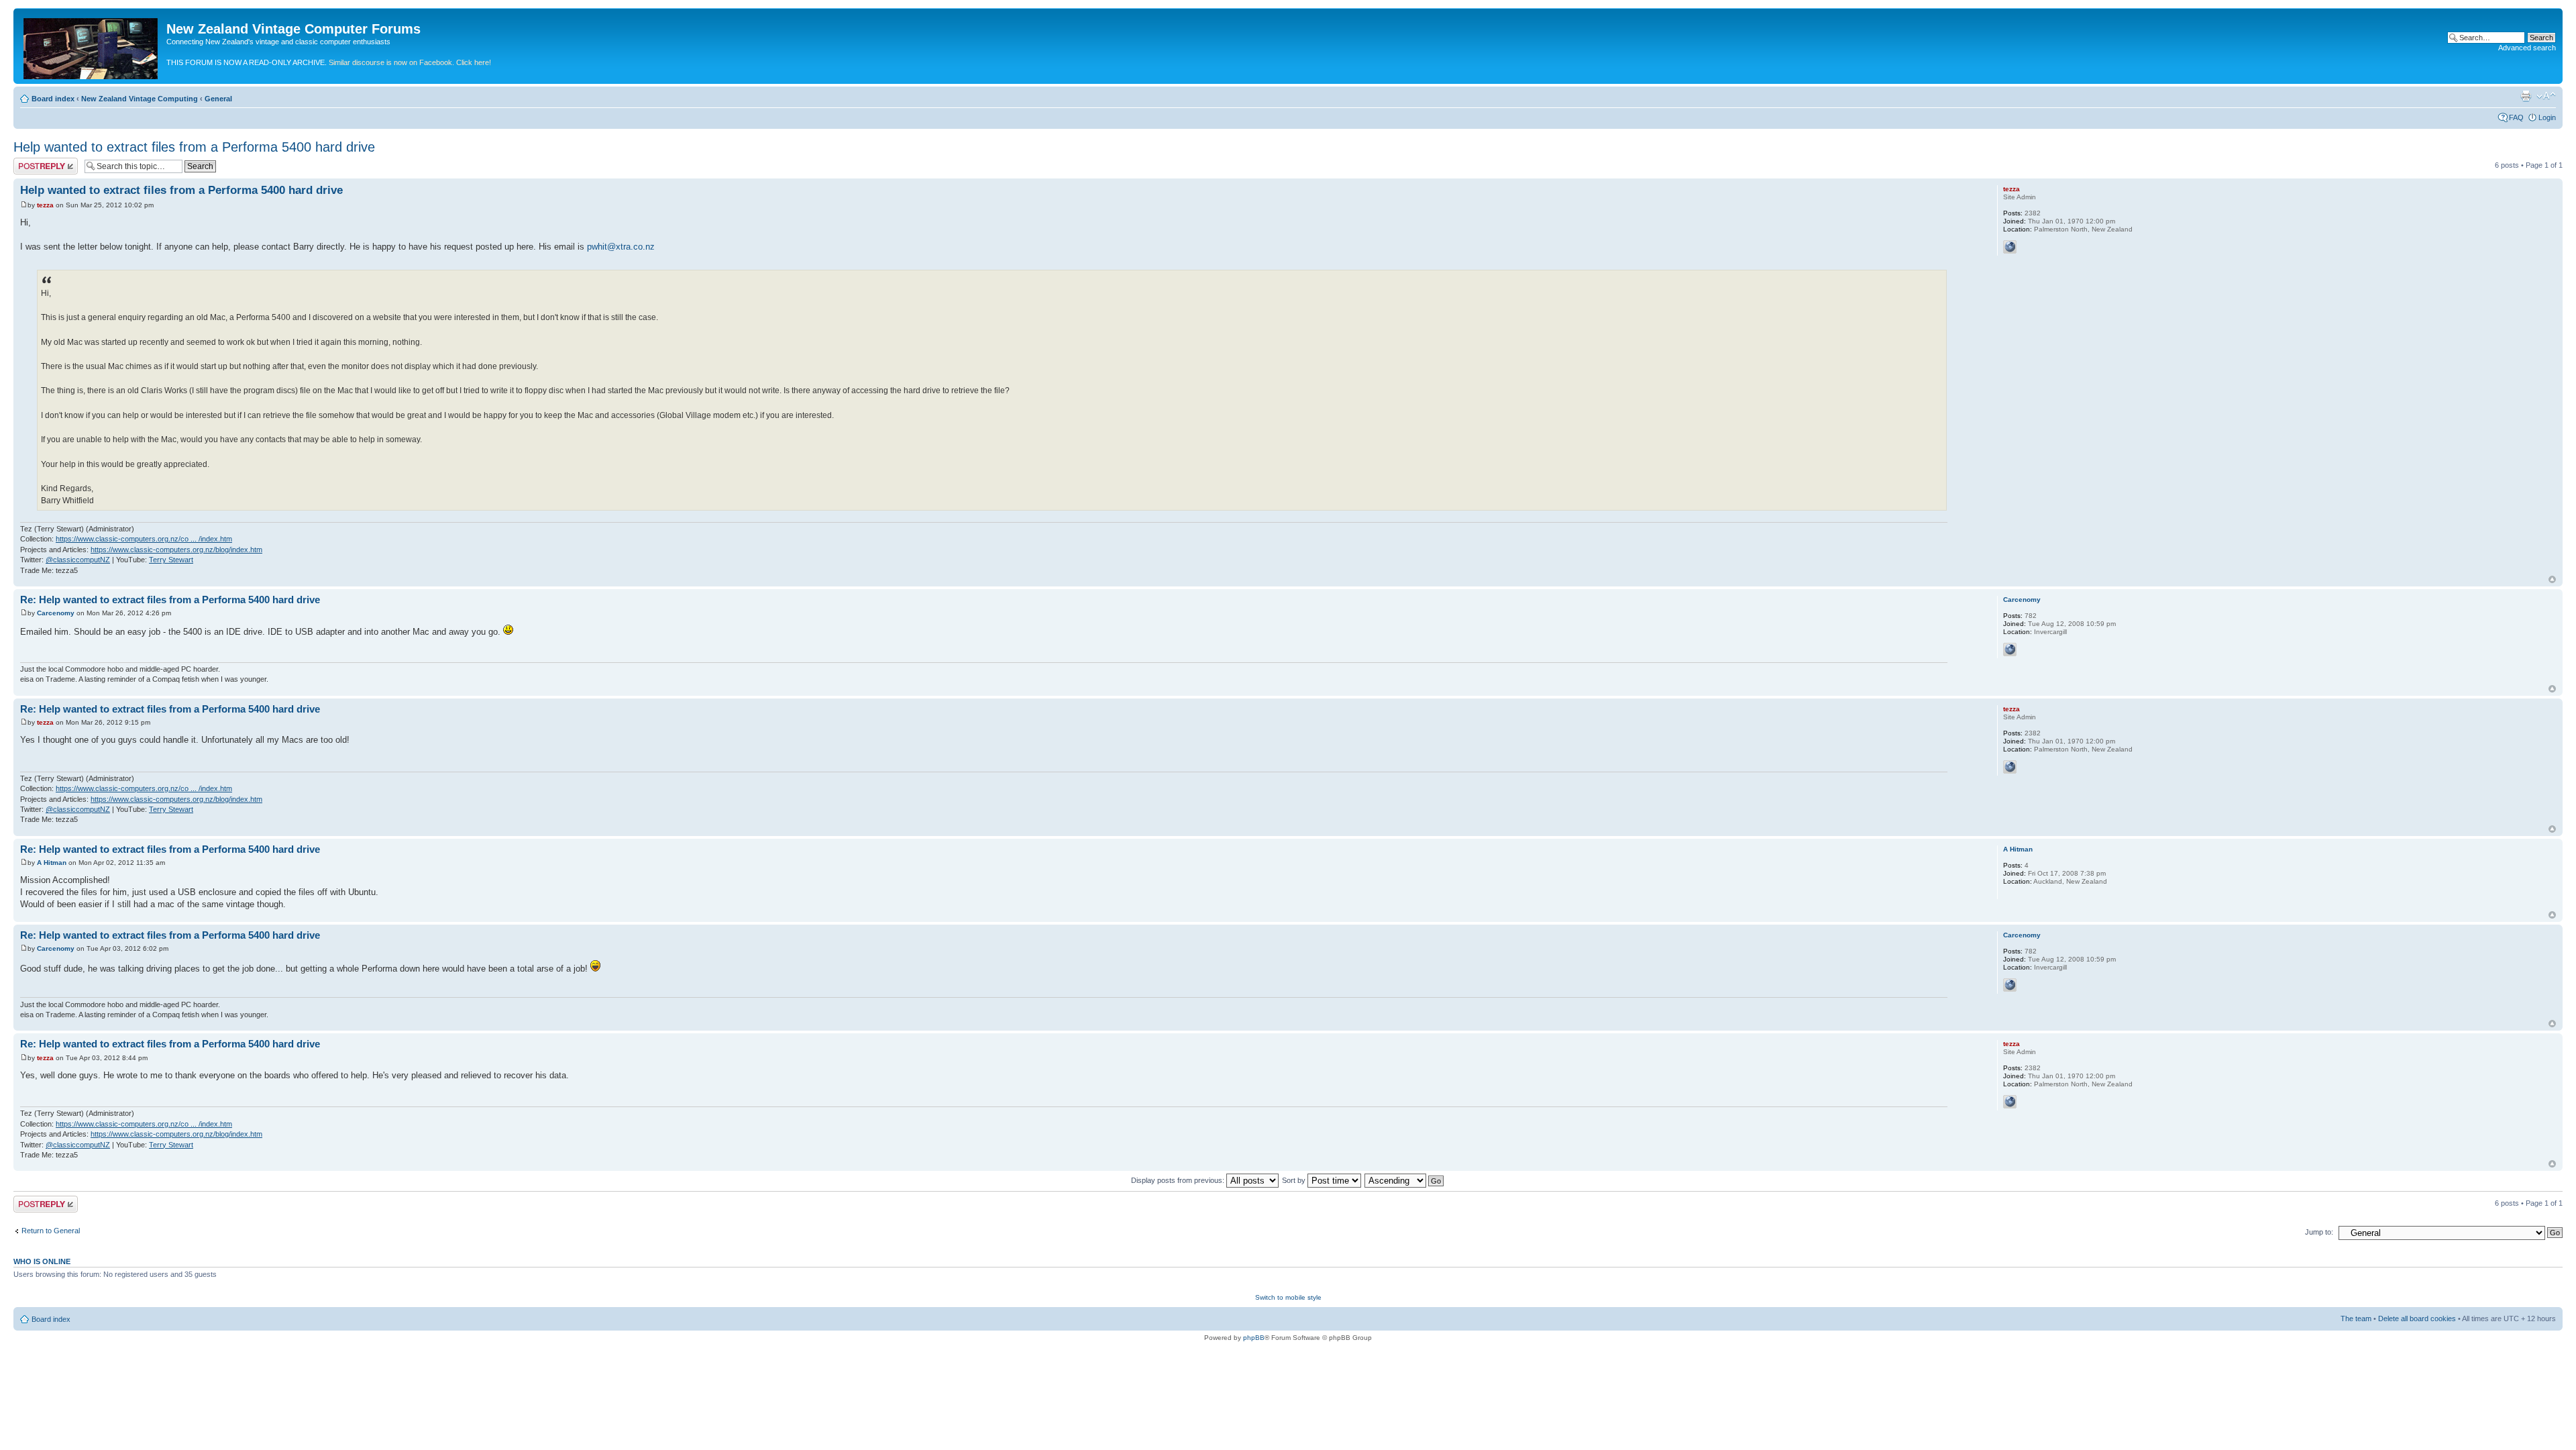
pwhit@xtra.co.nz (621, 247)
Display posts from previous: (1179, 1180)
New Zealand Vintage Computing (140, 99)
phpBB (1254, 1338)
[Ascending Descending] (1405, 1180)
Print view (2526, 96)
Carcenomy (56, 613)
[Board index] (92, 46)
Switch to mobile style (1288, 1297)
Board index (53, 99)
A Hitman (52, 863)
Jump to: (2319, 1232)
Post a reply (33, 162)
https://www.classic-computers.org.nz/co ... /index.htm (144, 539)
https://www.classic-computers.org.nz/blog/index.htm (176, 550)
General (218, 99)
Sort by (1295, 1180)
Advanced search (2527, 48)
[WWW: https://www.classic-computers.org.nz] (2010, 247)
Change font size (2546, 96)
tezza (45, 205)
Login (2547, 117)
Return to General (51, 1231)
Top (2552, 579)
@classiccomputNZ (78, 560)
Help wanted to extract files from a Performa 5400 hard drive (194, 147)
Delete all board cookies (2417, 1318)
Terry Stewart (171, 560)
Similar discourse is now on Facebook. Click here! (410, 62)
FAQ (2516, 117)
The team (2356, 1318)
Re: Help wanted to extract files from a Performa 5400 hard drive (170, 600)
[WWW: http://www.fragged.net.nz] (2010, 650)
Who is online (42, 1261)
